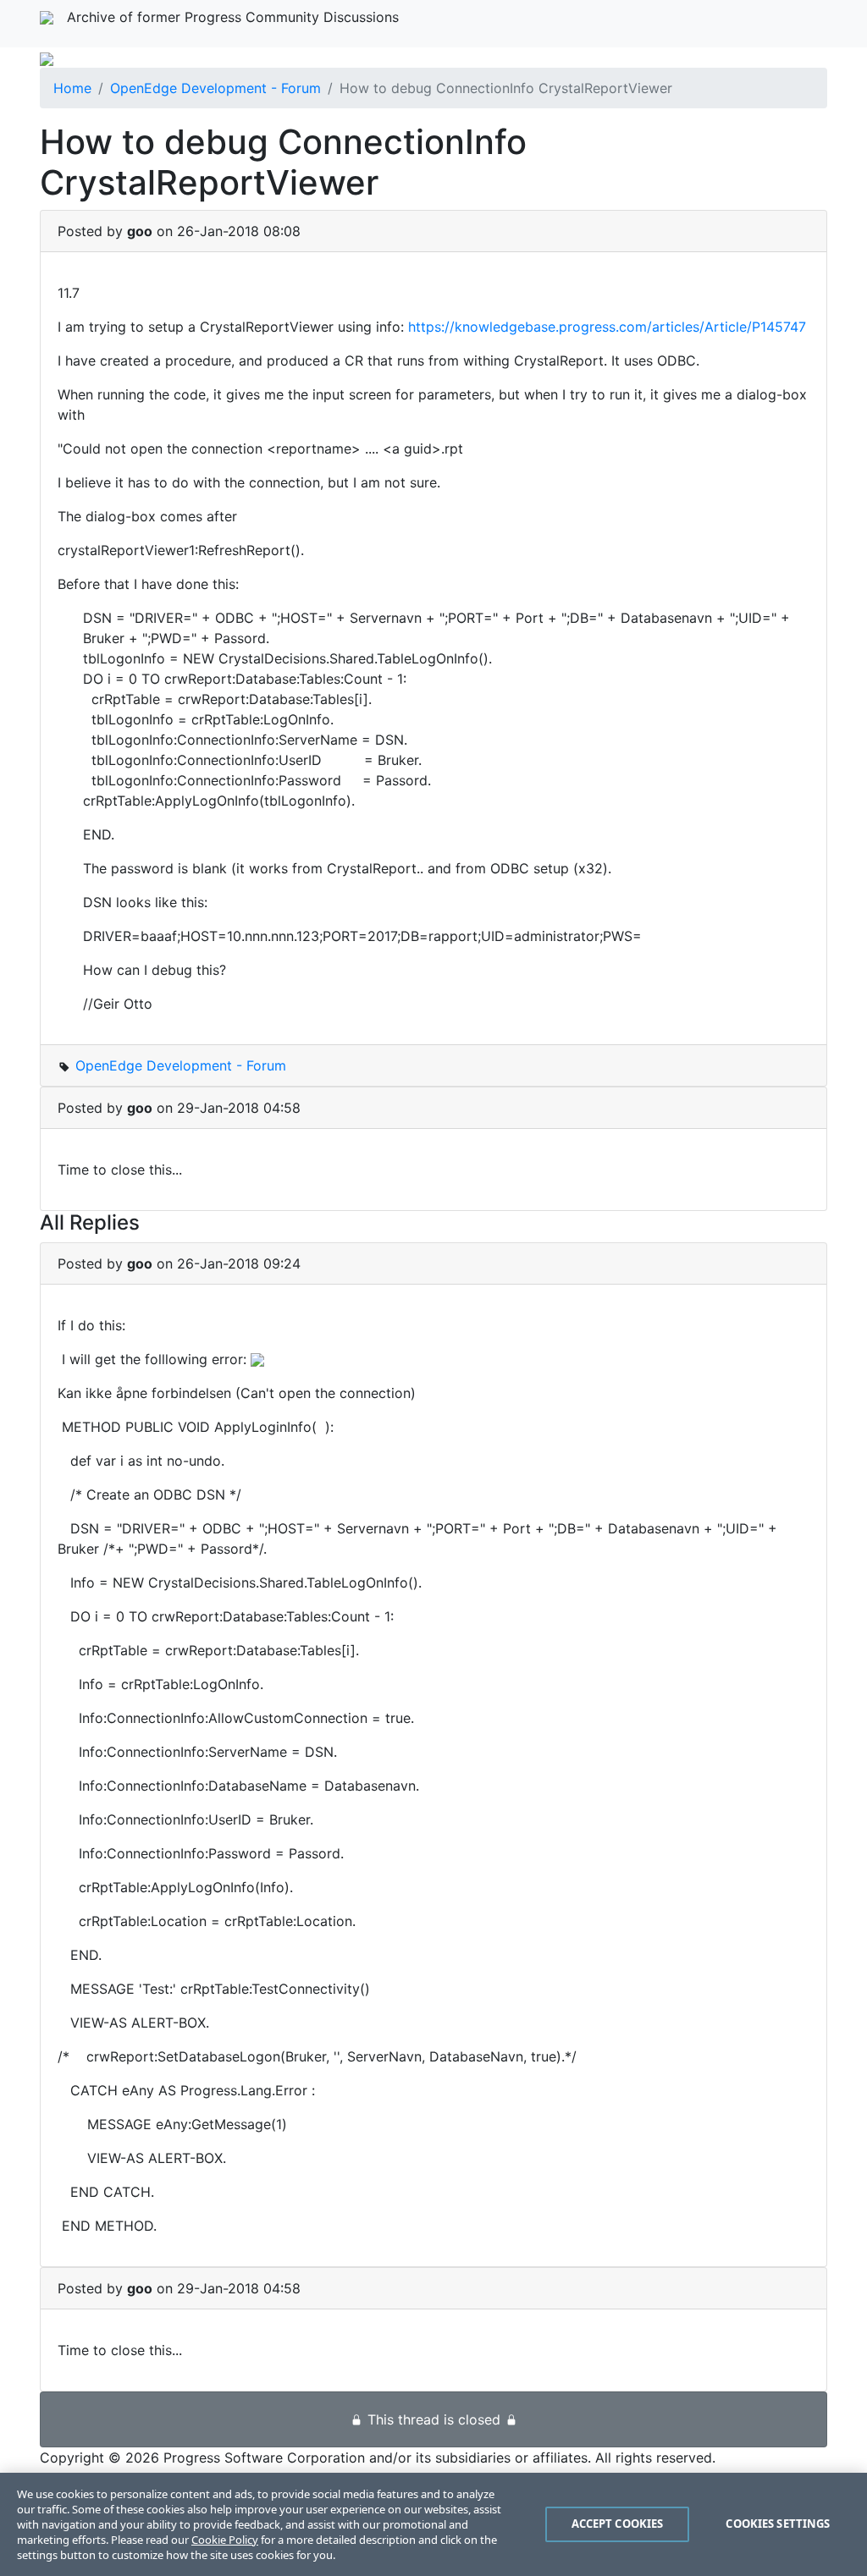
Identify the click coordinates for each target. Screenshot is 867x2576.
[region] (433, 2524)
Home (72, 88)
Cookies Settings (778, 2524)
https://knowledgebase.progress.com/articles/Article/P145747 (607, 327)
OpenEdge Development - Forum (215, 88)
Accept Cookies (618, 2524)
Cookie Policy (225, 2540)
